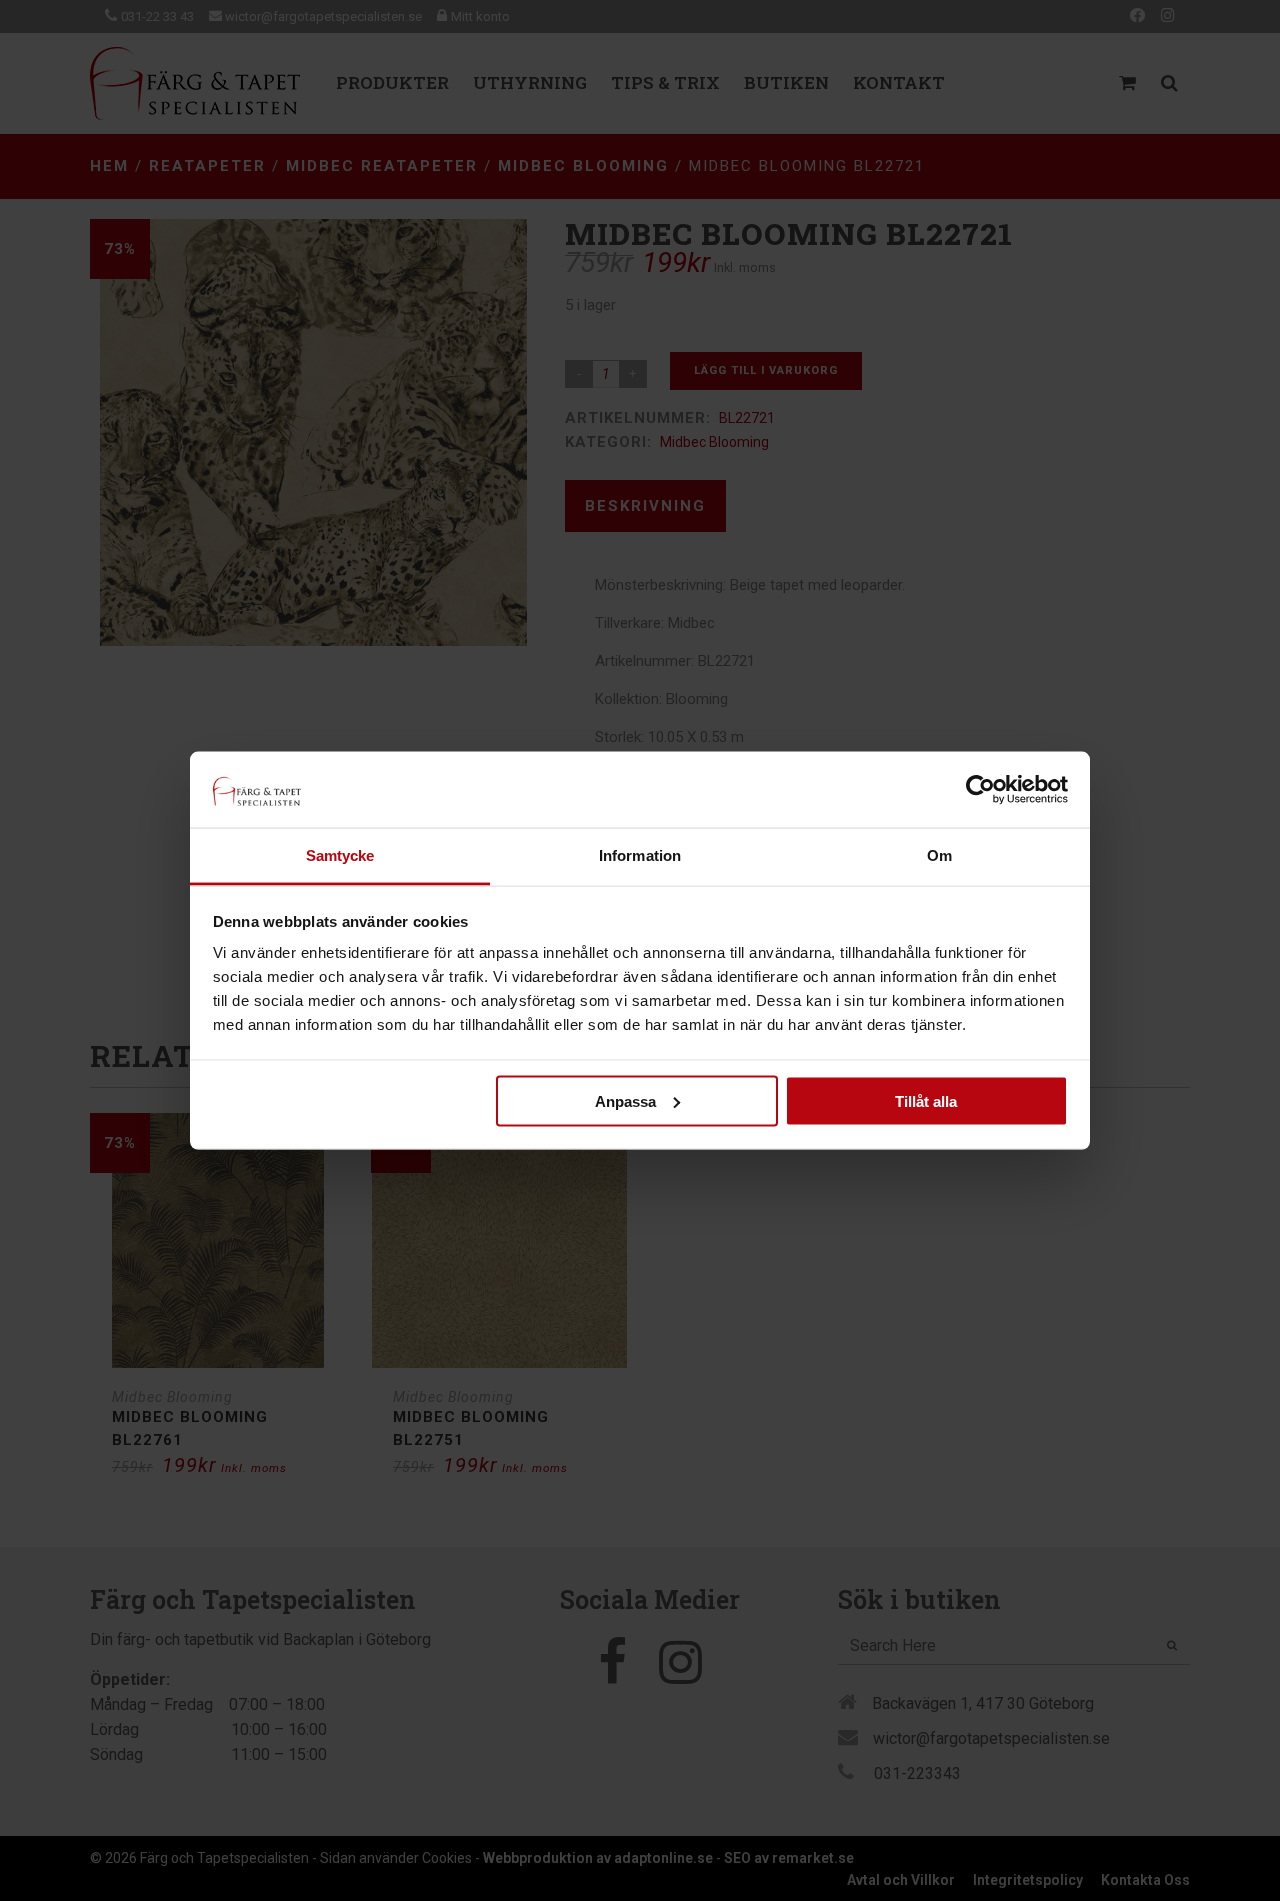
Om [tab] (939, 855)
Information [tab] (640, 855)
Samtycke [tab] (340, 855)
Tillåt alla (926, 1100)
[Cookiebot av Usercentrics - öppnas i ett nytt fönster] (980, 789)
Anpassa (625, 1100)
